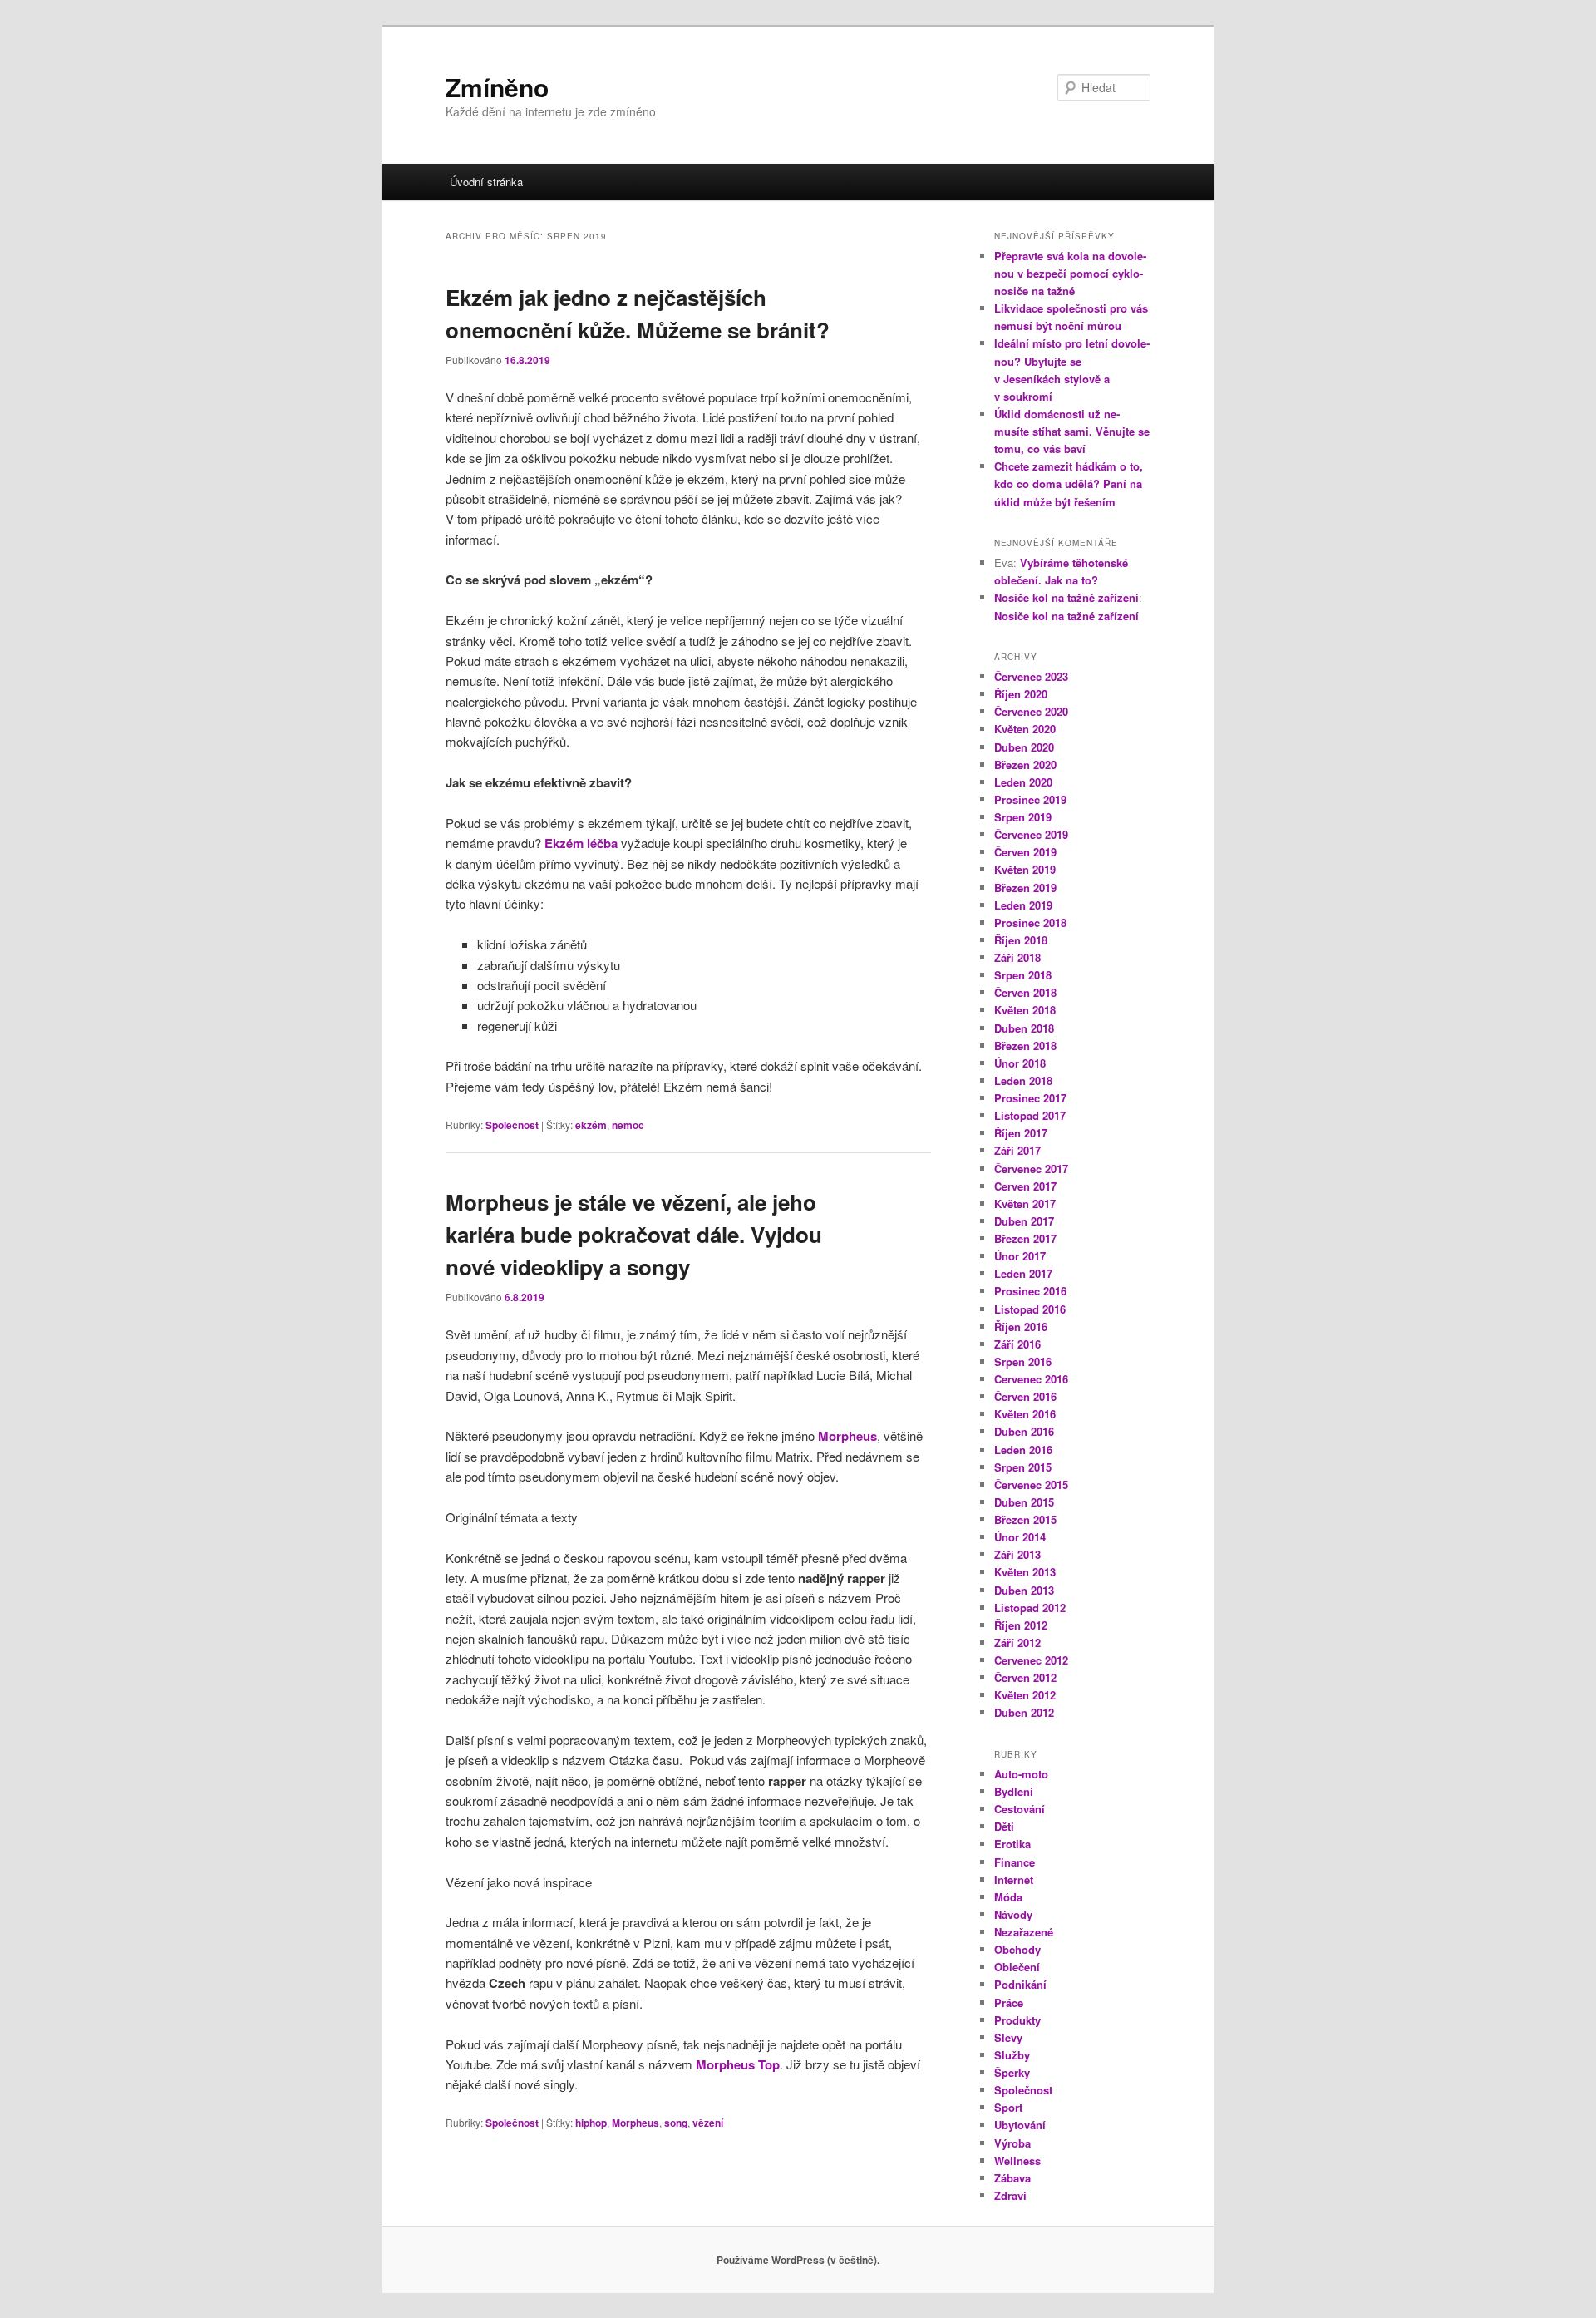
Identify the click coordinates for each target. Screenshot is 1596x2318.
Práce (1009, 2002)
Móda (1008, 1897)
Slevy (1008, 2037)
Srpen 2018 (1023, 975)
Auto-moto (1021, 1774)
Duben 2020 (1024, 747)
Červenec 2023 (1031, 676)
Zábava (1012, 2178)
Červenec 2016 (1031, 1379)
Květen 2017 (1025, 1203)
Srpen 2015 (1023, 1467)
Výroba (1012, 2143)
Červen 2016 (1025, 1396)
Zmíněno (497, 87)
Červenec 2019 (1031, 834)
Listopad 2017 (1030, 1115)
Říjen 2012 (1021, 1625)
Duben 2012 (1024, 1712)
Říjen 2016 (1021, 1327)
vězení (708, 2123)
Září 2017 (1017, 1150)
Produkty (1017, 2020)
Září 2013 (1017, 1554)
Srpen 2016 (1023, 1361)
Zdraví (1010, 2195)
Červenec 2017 (1031, 1169)
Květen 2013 (1025, 1572)
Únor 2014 (1020, 1537)
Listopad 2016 (1030, 1309)
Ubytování (1020, 2125)
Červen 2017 (1025, 1186)
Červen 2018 (1025, 992)
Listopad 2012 (1030, 1608)
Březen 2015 (1025, 1519)
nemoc (628, 1125)
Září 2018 (1017, 957)
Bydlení (1014, 1791)
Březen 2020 (1025, 764)
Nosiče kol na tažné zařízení (1066, 597)
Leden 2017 (1023, 1273)
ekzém (591, 1125)
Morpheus (635, 2123)
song (676, 2123)
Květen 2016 (1025, 1414)
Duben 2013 (1024, 1590)
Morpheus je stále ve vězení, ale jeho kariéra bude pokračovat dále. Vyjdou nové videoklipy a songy (634, 1234)
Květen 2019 (1025, 869)
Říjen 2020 (1021, 694)
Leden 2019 (1023, 905)
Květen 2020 (1025, 729)
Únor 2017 (1020, 1256)
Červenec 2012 (1031, 1660)
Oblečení (1017, 1967)
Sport (1008, 2107)
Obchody (1017, 1949)
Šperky (1012, 2072)
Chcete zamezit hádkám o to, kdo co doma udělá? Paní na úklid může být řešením (1069, 483)
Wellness (1017, 2160)
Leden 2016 (1023, 1450)
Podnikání (1020, 1984)
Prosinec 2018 (1030, 922)
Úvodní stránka (486, 182)
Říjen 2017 (1021, 1133)
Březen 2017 (1025, 1238)
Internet (1014, 1879)
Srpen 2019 (1023, 817)
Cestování (1020, 1809)
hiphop (591, 2123)
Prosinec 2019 (1030, 799)
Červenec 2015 (1031, 1485)
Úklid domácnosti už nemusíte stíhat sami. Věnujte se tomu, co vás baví (1072, 431)
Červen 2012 (1025, 1677)
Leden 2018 (1023, 1080)
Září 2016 (1017, 1344)
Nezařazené (1024, 1932)
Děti (1004, 1826)
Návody (1013, 1914)
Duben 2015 (1024, 1502)
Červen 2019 (1025, 852)
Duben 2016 (1024, 1431)
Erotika (1012, 1844)
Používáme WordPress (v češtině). (798, 2260)
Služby (1012, 2055)
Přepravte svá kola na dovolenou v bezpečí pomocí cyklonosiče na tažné (1070, 273)
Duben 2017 (1024, 1221)
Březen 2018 (1025, 1046)
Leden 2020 (1023, 782)
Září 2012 (1017, 1642)
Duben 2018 (1024, 1028)
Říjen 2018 (1021, 940)
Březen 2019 (1025, 888)
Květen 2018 (1025, 1010)
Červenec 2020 (1031, 711)
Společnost (512, 1125)
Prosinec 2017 (1030, 1098)
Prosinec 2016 (1030, 1291)
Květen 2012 (1025, 1695)
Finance (1015, 1862)
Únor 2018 (1020, 1063)
